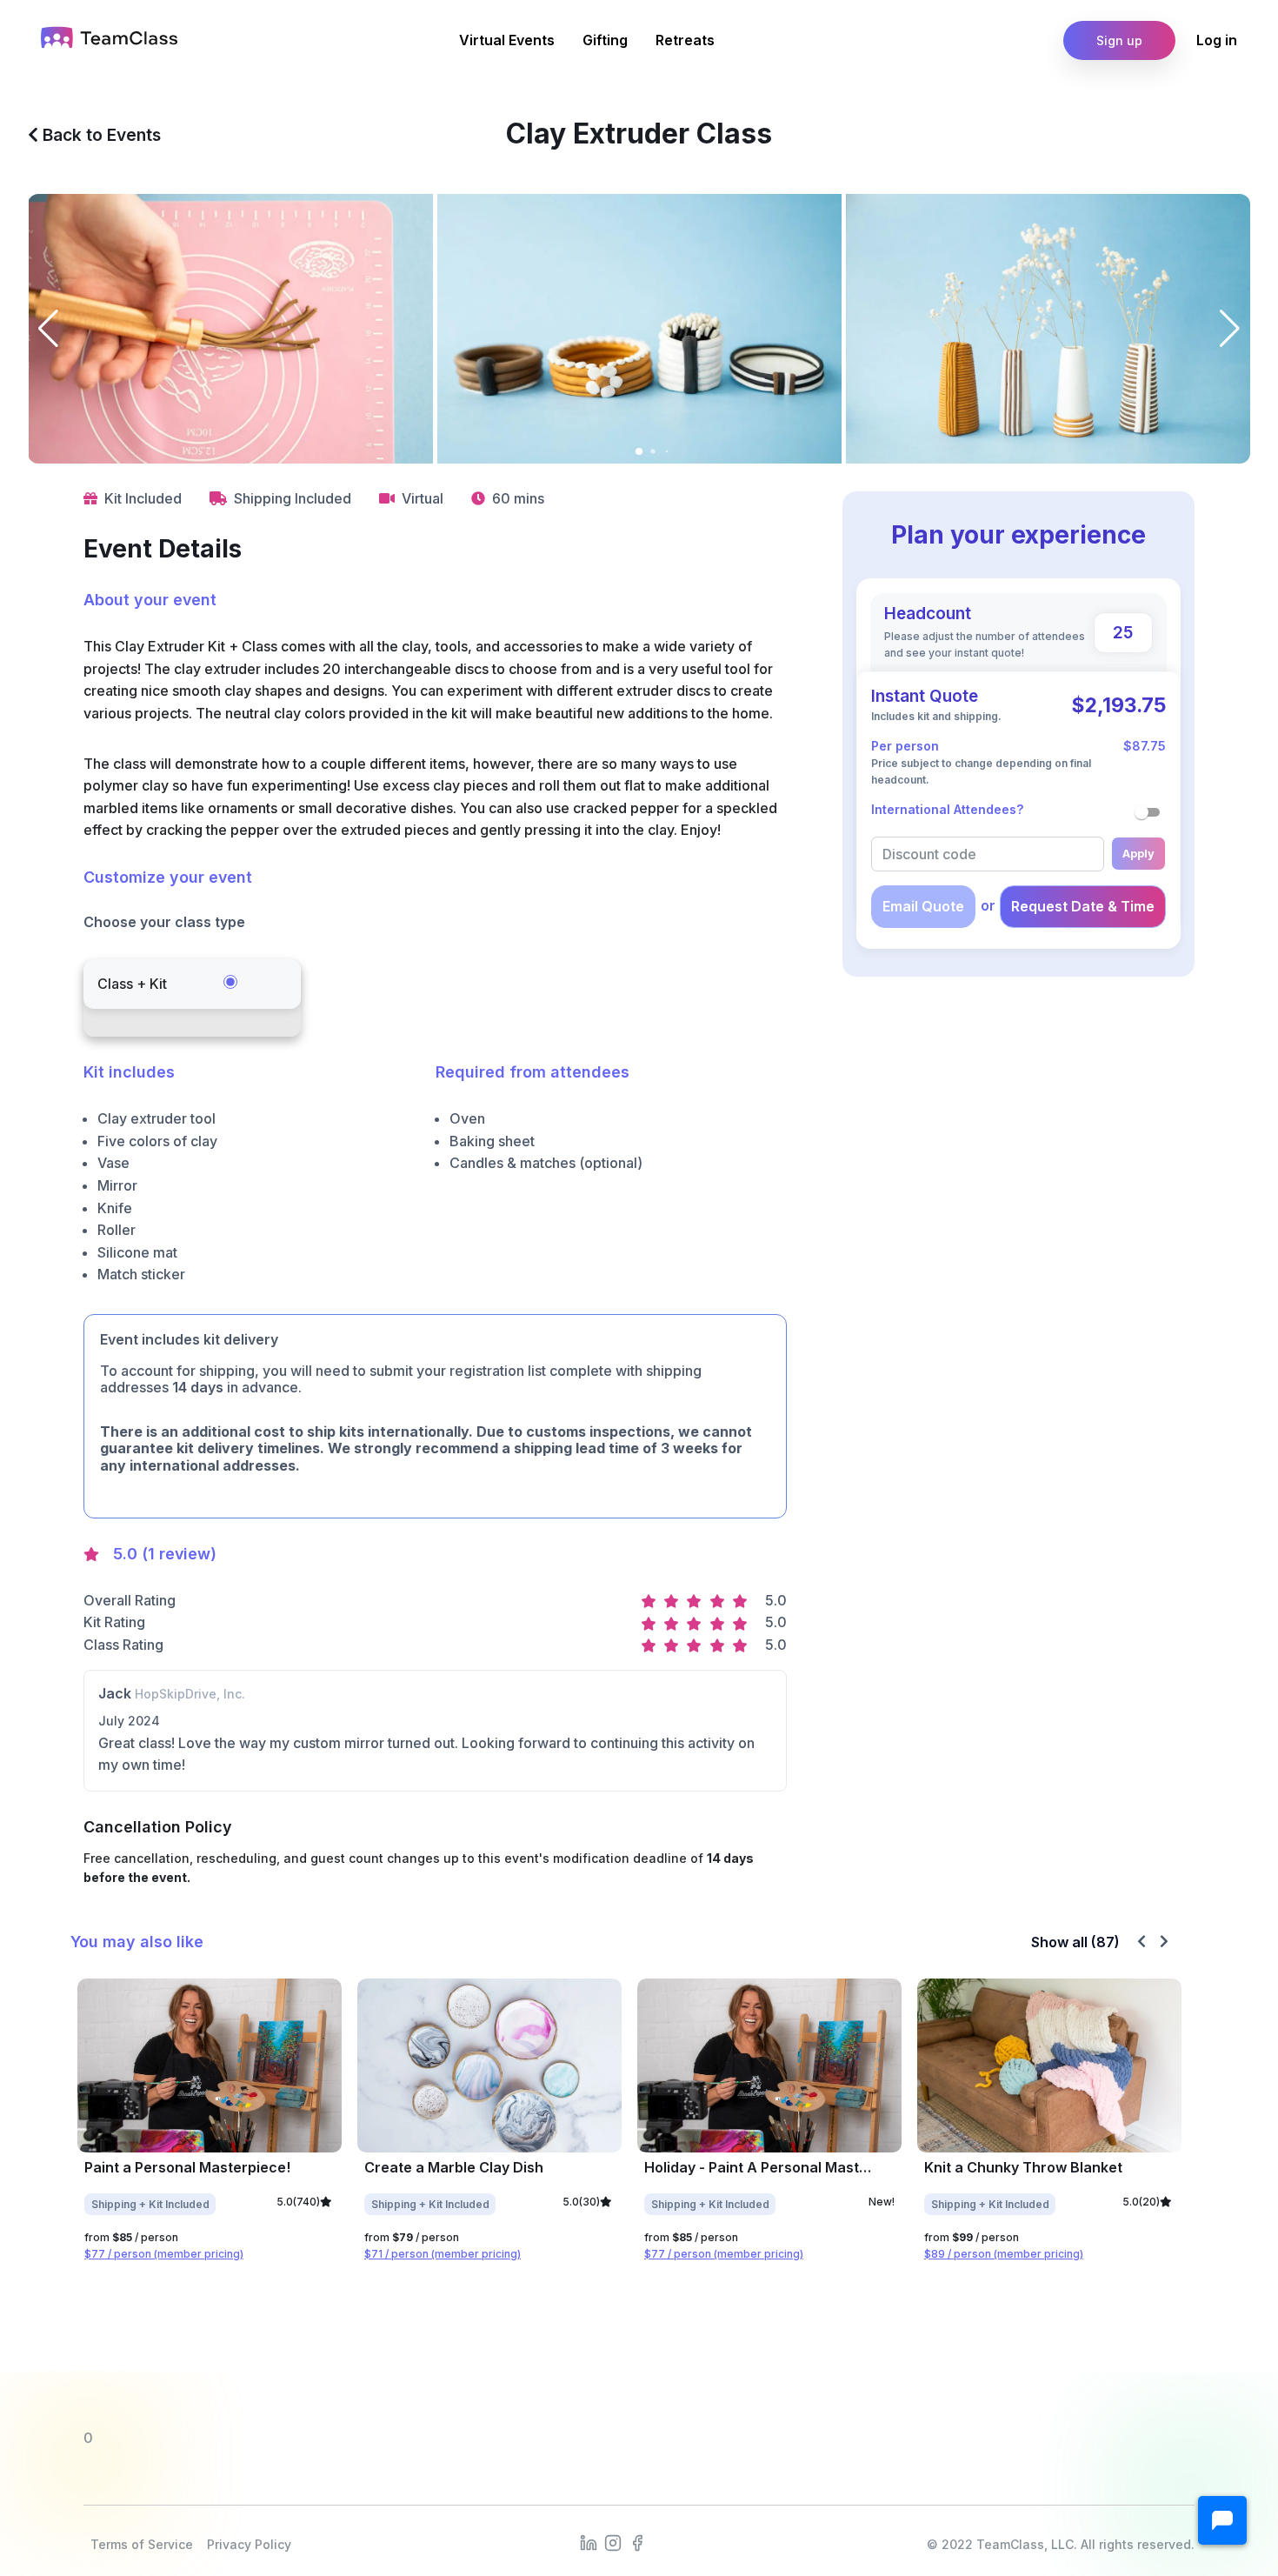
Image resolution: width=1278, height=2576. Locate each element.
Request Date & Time (1083, 906)
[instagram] (613, 2541)
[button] (1222, 2520)
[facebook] (637, 2541)
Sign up (1119, 40)
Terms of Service (142, 2544)
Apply (1138, 854)
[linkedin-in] (589, 2541)
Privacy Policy (249, 2544)
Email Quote (923, 906)
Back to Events (100, 135)
